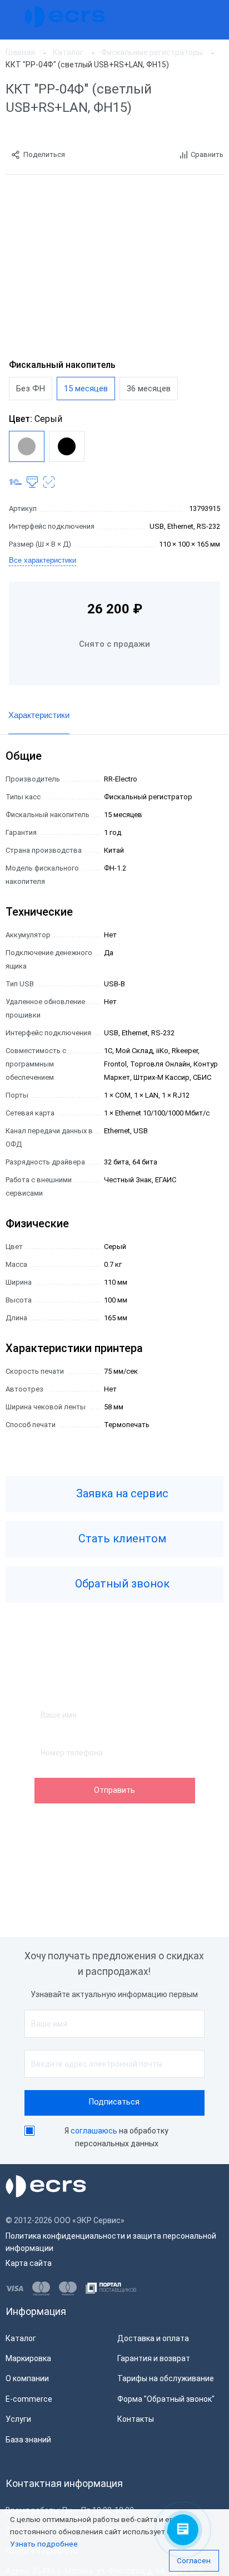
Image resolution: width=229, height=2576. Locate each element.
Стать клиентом (121, 1539)
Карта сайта (29, 2263)
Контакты (136, 2419)
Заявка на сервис (121, 1494)
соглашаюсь (94, 2131)
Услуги (18, 2419)
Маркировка (28, 2358)
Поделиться (44, 154)
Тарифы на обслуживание (166, 2378)
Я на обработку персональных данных (116, 2137)
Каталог (21, 2338)
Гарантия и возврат (154, 2358)
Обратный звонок (121, 1584)
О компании (27, 2378)
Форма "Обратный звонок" (166, 2399)
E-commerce (29, 2399)
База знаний (28, 2440)
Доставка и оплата (153, 2338)
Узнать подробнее (44, 2544)
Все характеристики (43, 560)
